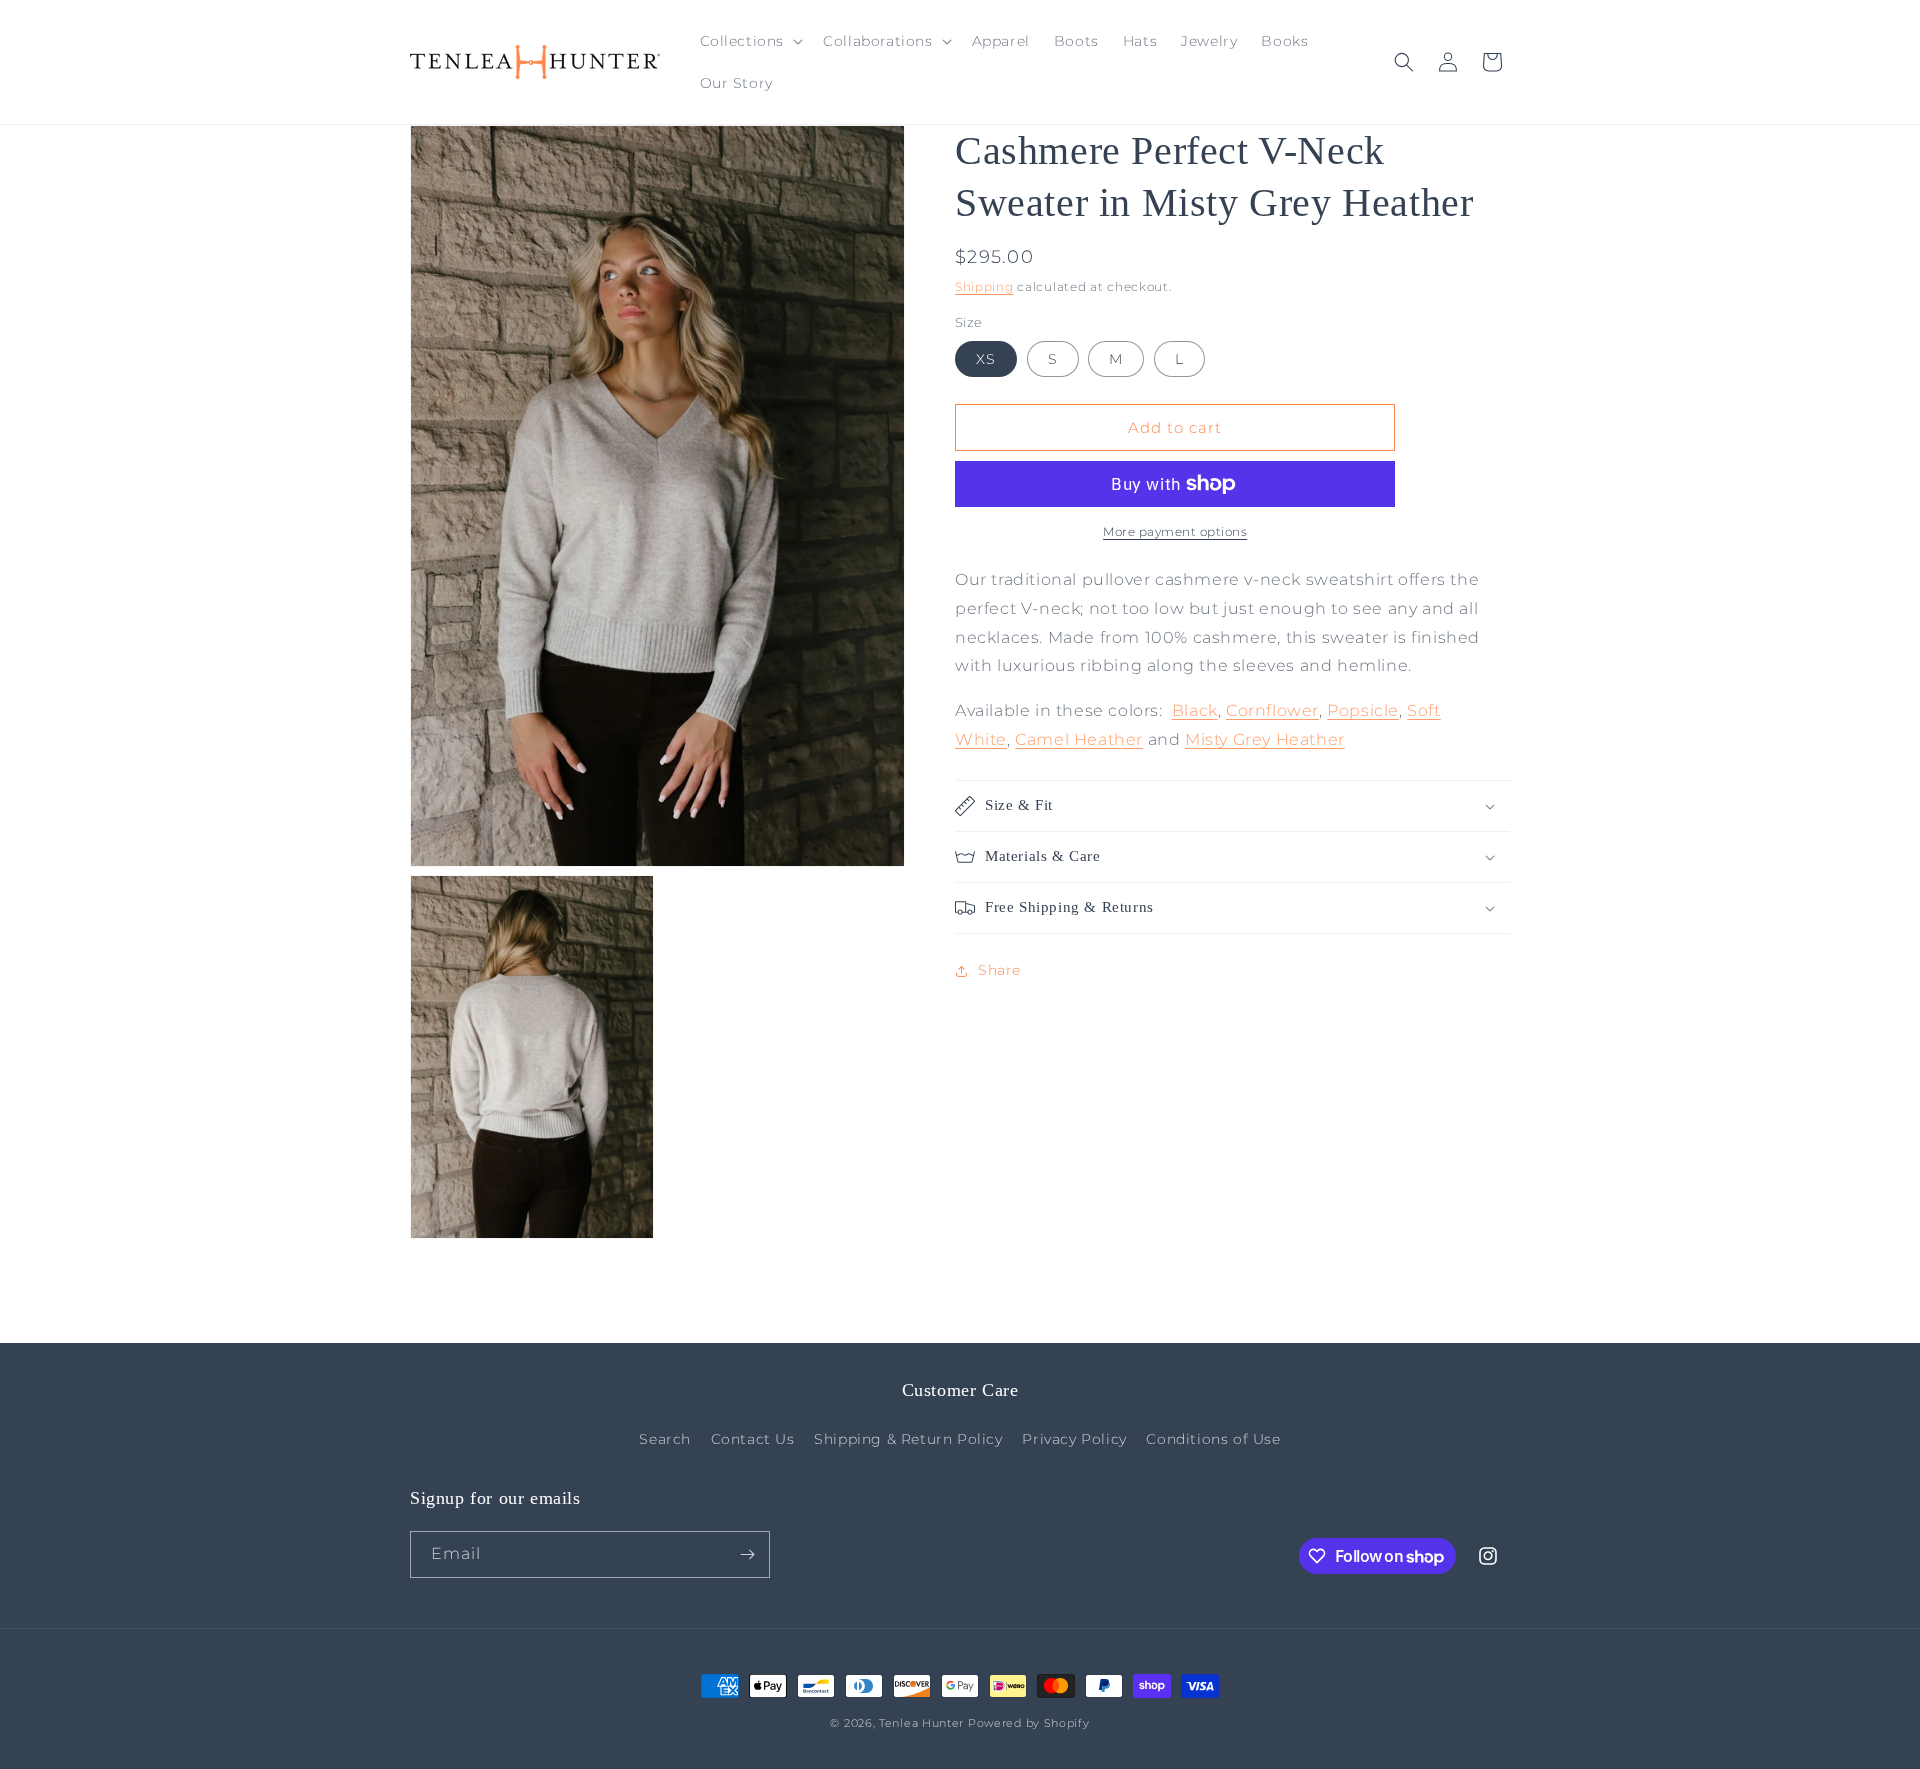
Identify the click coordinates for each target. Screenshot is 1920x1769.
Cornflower (1272, 710)
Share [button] (999, 970)
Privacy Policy (1074, 1439)
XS (986, 359)
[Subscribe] (747, 1554)
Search (665, 1439)
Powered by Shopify (1029, 1723)
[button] (750, 41)
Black (1195, 710)
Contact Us (753, 1439)
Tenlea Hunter (921, 1723)
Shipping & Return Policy (908, 1439)
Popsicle (1363, 710)
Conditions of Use (1213, 1439)
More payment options (1175, 531)
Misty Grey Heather (1265, 739)
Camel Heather (1079, 739)
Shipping (984, 286)
